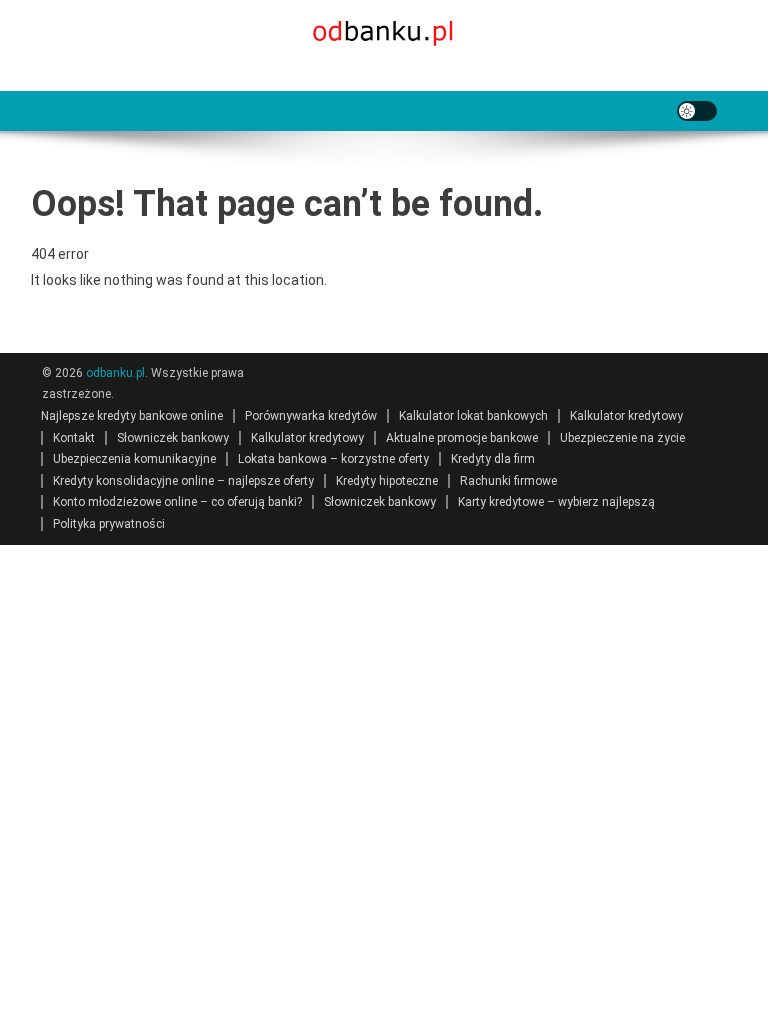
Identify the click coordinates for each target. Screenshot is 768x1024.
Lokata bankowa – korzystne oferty (333, 459)
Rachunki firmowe (508, 481)
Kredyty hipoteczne (387, 481)
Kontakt (74, 438)
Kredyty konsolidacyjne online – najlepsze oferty (183, 481)
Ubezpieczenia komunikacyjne (134, 459)
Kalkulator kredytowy (626, 416)
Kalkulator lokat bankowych (473, 416)
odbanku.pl (115, 373)
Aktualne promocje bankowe (462, 438)
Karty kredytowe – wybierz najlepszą (556, 502)
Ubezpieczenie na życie (622, 438)
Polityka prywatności (109, 524)
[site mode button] (697, 111)
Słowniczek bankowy (173, 438)
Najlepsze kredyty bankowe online (132, 416)
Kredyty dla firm (493, 459)
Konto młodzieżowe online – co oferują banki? (177, 502)
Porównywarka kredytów (311, 416)
